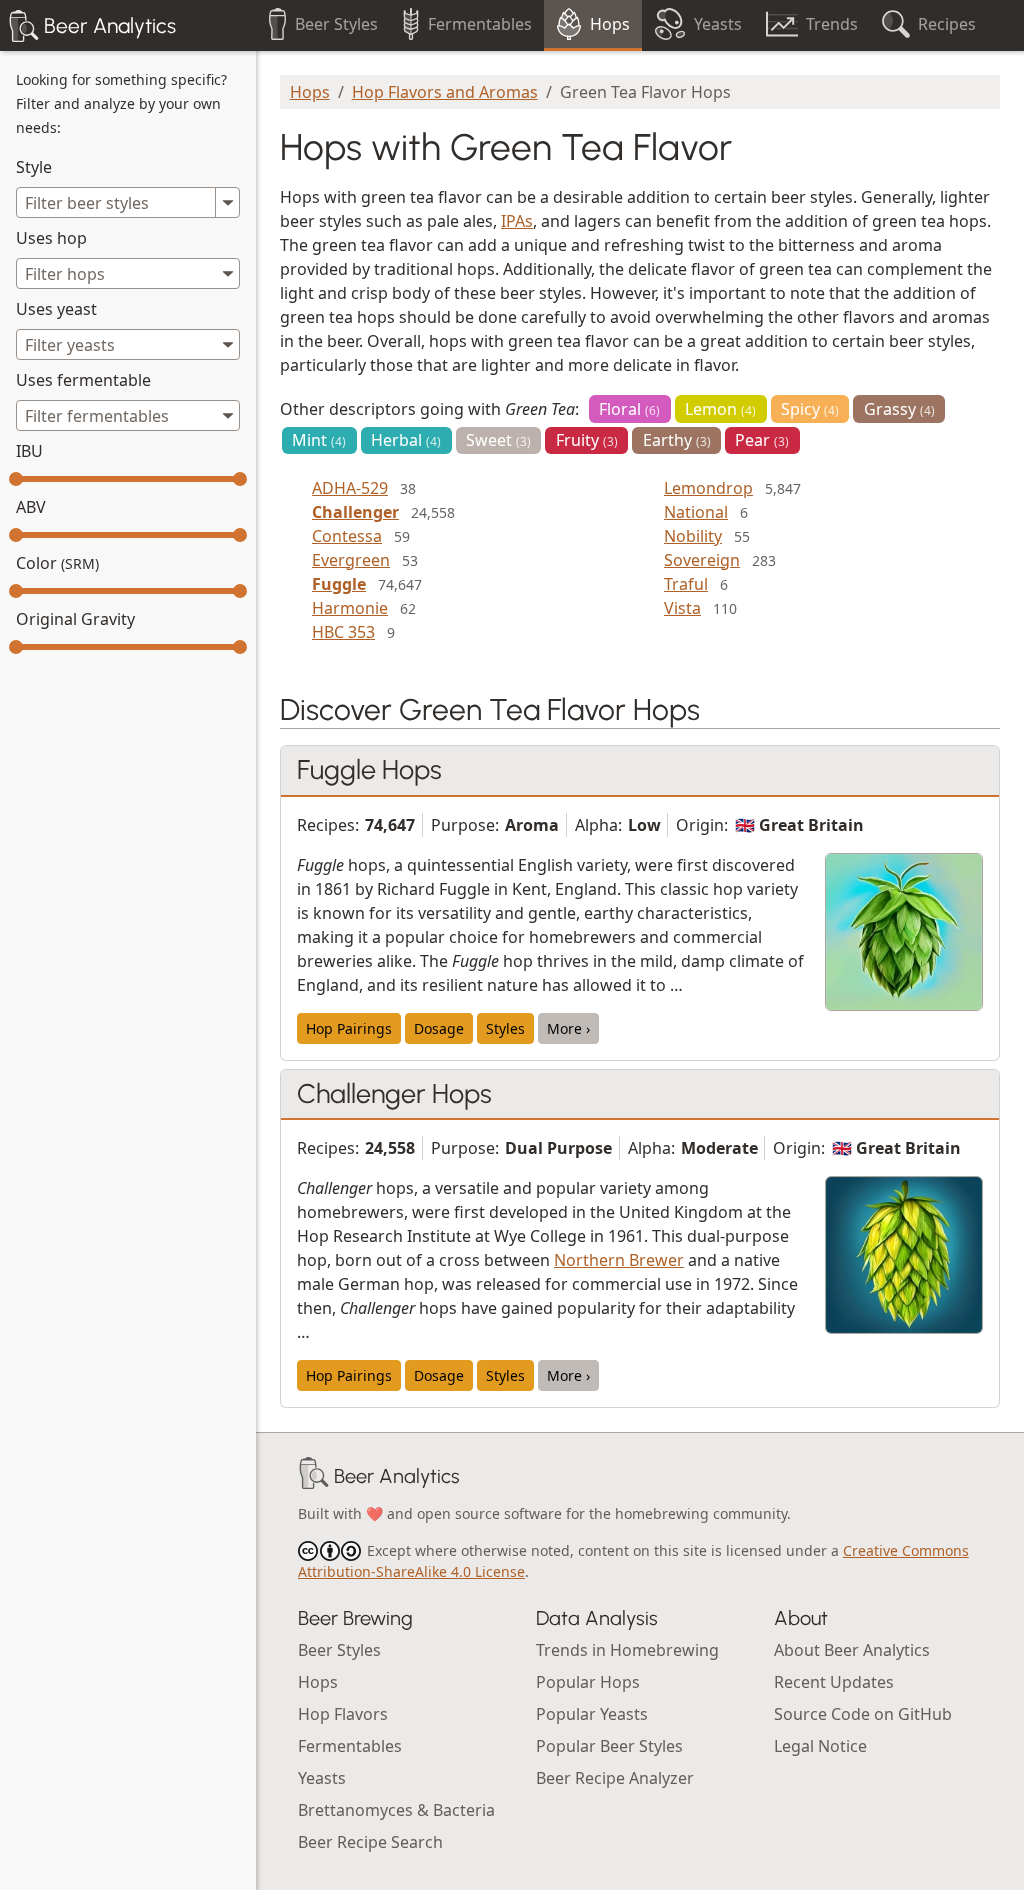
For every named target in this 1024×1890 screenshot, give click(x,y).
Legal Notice (820, 1746)
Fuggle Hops (369, 769)
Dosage (439, 1028)
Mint (319, 440)
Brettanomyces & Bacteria (396, 1810)
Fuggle (339, 584)
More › (568, 1028)
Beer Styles (339, 1650)
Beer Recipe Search (370, 1842)
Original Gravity (75, 619)
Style (34, 167)
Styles (505, 1028)
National (696, 512)
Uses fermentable (83, 380)
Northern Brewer (619, 1260)
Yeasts (322, 1778)
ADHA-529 (350, 488)
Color (57, 563)
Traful (686, 584)
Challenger (355, 512)
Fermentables (350, 1746)
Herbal (406, 440)
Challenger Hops (394, 1093)
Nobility (693, 536)
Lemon (720, 409)
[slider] (16, 479)
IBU (29, 451)
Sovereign (702, 560)
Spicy (810, 409)
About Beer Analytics (852, 1650)
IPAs (517, 221)
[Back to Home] (314, 1476)
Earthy (677, 440)
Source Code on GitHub (863, 1714)
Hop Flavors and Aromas (445, 92)
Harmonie (350, 608)
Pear (762, 440)
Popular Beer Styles (609, 1746)
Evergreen (351, 560)
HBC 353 (343, 632)
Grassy (899, 409)
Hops (310, 92)
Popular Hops (588, 1682)
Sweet (498, 440)
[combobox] (128, 273)
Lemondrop (708, 488)
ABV (31, 507)
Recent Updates (834, 1682)
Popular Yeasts (592, 1714)
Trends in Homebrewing (627, 1650)
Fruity (587, 440)
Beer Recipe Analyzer (615, 1778)
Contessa (347, 536)
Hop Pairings (349, 1028)
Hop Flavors (343, 1714)
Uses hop (51, 238)
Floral (629, 409)
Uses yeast (56, 309)
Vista (682, 608)
